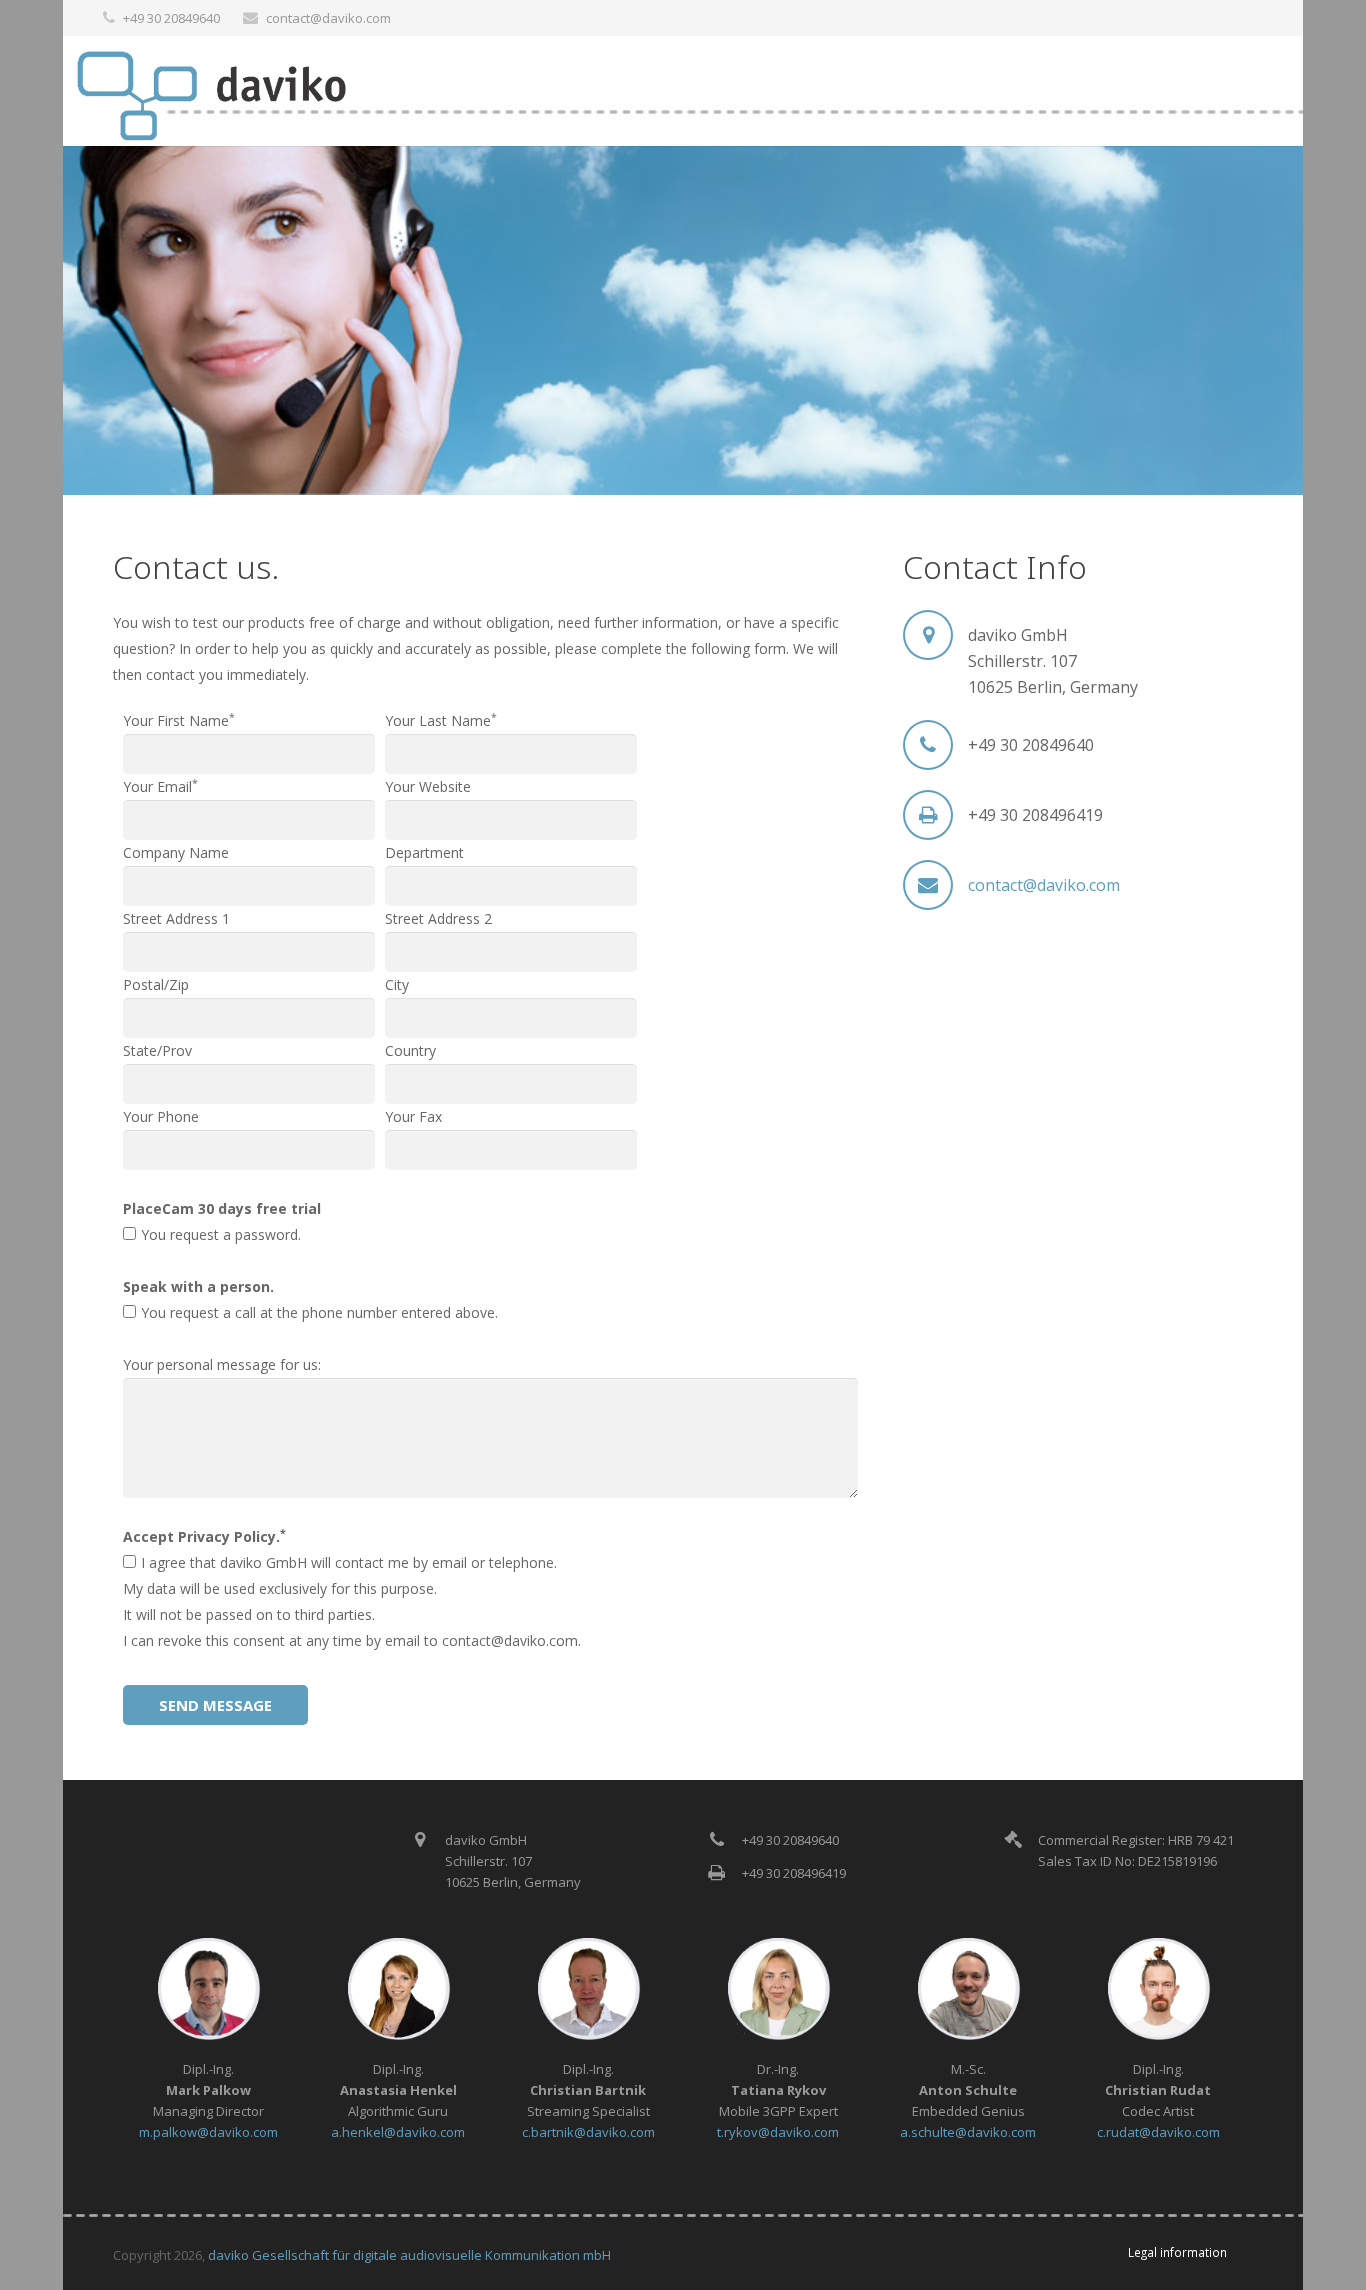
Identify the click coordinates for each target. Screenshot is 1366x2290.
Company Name (176, 852)
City (397, 984)
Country (410, 1050)
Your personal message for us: (222, 1364)
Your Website (428, 786)
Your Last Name (441, 720)
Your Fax (413, 1116)
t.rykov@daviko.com (778, 2132)
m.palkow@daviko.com (208, 2132)
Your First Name (179, 720)
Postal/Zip (156, 984)
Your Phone (161, 1116)
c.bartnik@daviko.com (588, 2132)
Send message (215, 1705)
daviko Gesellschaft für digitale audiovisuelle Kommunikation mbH (409, 2255)
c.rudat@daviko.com (1158, 2132)
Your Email (160, 786)
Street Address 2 (438, 918)
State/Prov (157, 1050)
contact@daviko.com (328, 18)
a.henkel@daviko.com (398, 2132)
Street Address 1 (176, 918)
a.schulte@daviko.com (968, 2132)
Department (424, 852)
